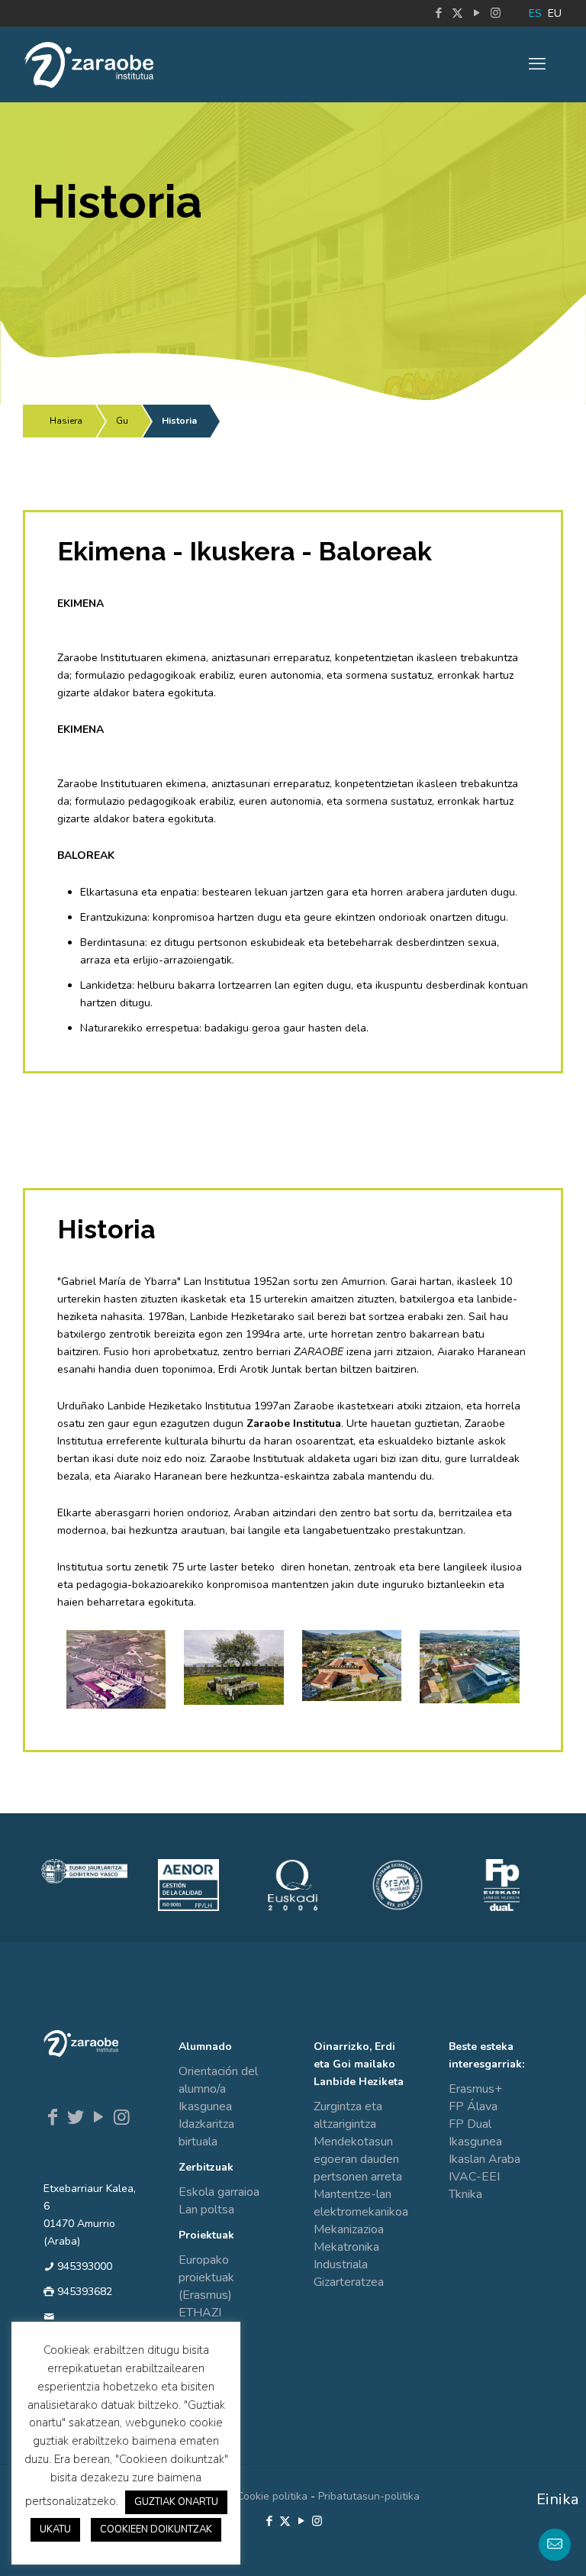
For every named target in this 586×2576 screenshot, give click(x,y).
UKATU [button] (55, 2529)
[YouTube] (98, 2117)
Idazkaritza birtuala (206, 2133)
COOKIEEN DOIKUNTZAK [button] (156, 2529)
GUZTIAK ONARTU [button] (176, 2502)
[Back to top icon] (513, 2545)
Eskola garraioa (219, 2192)
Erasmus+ (475, 2089)
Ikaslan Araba (485, 2159)
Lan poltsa (206, 2210)
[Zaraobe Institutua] (89, 64)
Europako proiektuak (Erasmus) (206, 2277)
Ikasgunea (205, 2106)
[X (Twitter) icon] (457, 13)
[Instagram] (121, 2117)
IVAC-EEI (474, 2177)
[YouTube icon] (477, 13)
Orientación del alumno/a (218, 2080)
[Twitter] (76, 2117)
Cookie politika (272, 2496)
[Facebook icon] (438, 13)
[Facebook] (53, 2117)
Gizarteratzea (349, 2282)
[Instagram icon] (496, 13)
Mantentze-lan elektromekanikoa (361, 2203)
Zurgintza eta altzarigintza (348, 2115)
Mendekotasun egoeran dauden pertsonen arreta (358, 2159)
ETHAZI (200, 2313)
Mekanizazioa (349, 2229)
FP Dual (470, 2124)
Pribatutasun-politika (369, 2496)
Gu (122, 421)
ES (535, 13)
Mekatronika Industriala (346, 2256)
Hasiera (66, 421)
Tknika (465, 2194)
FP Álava (473, 2106)
